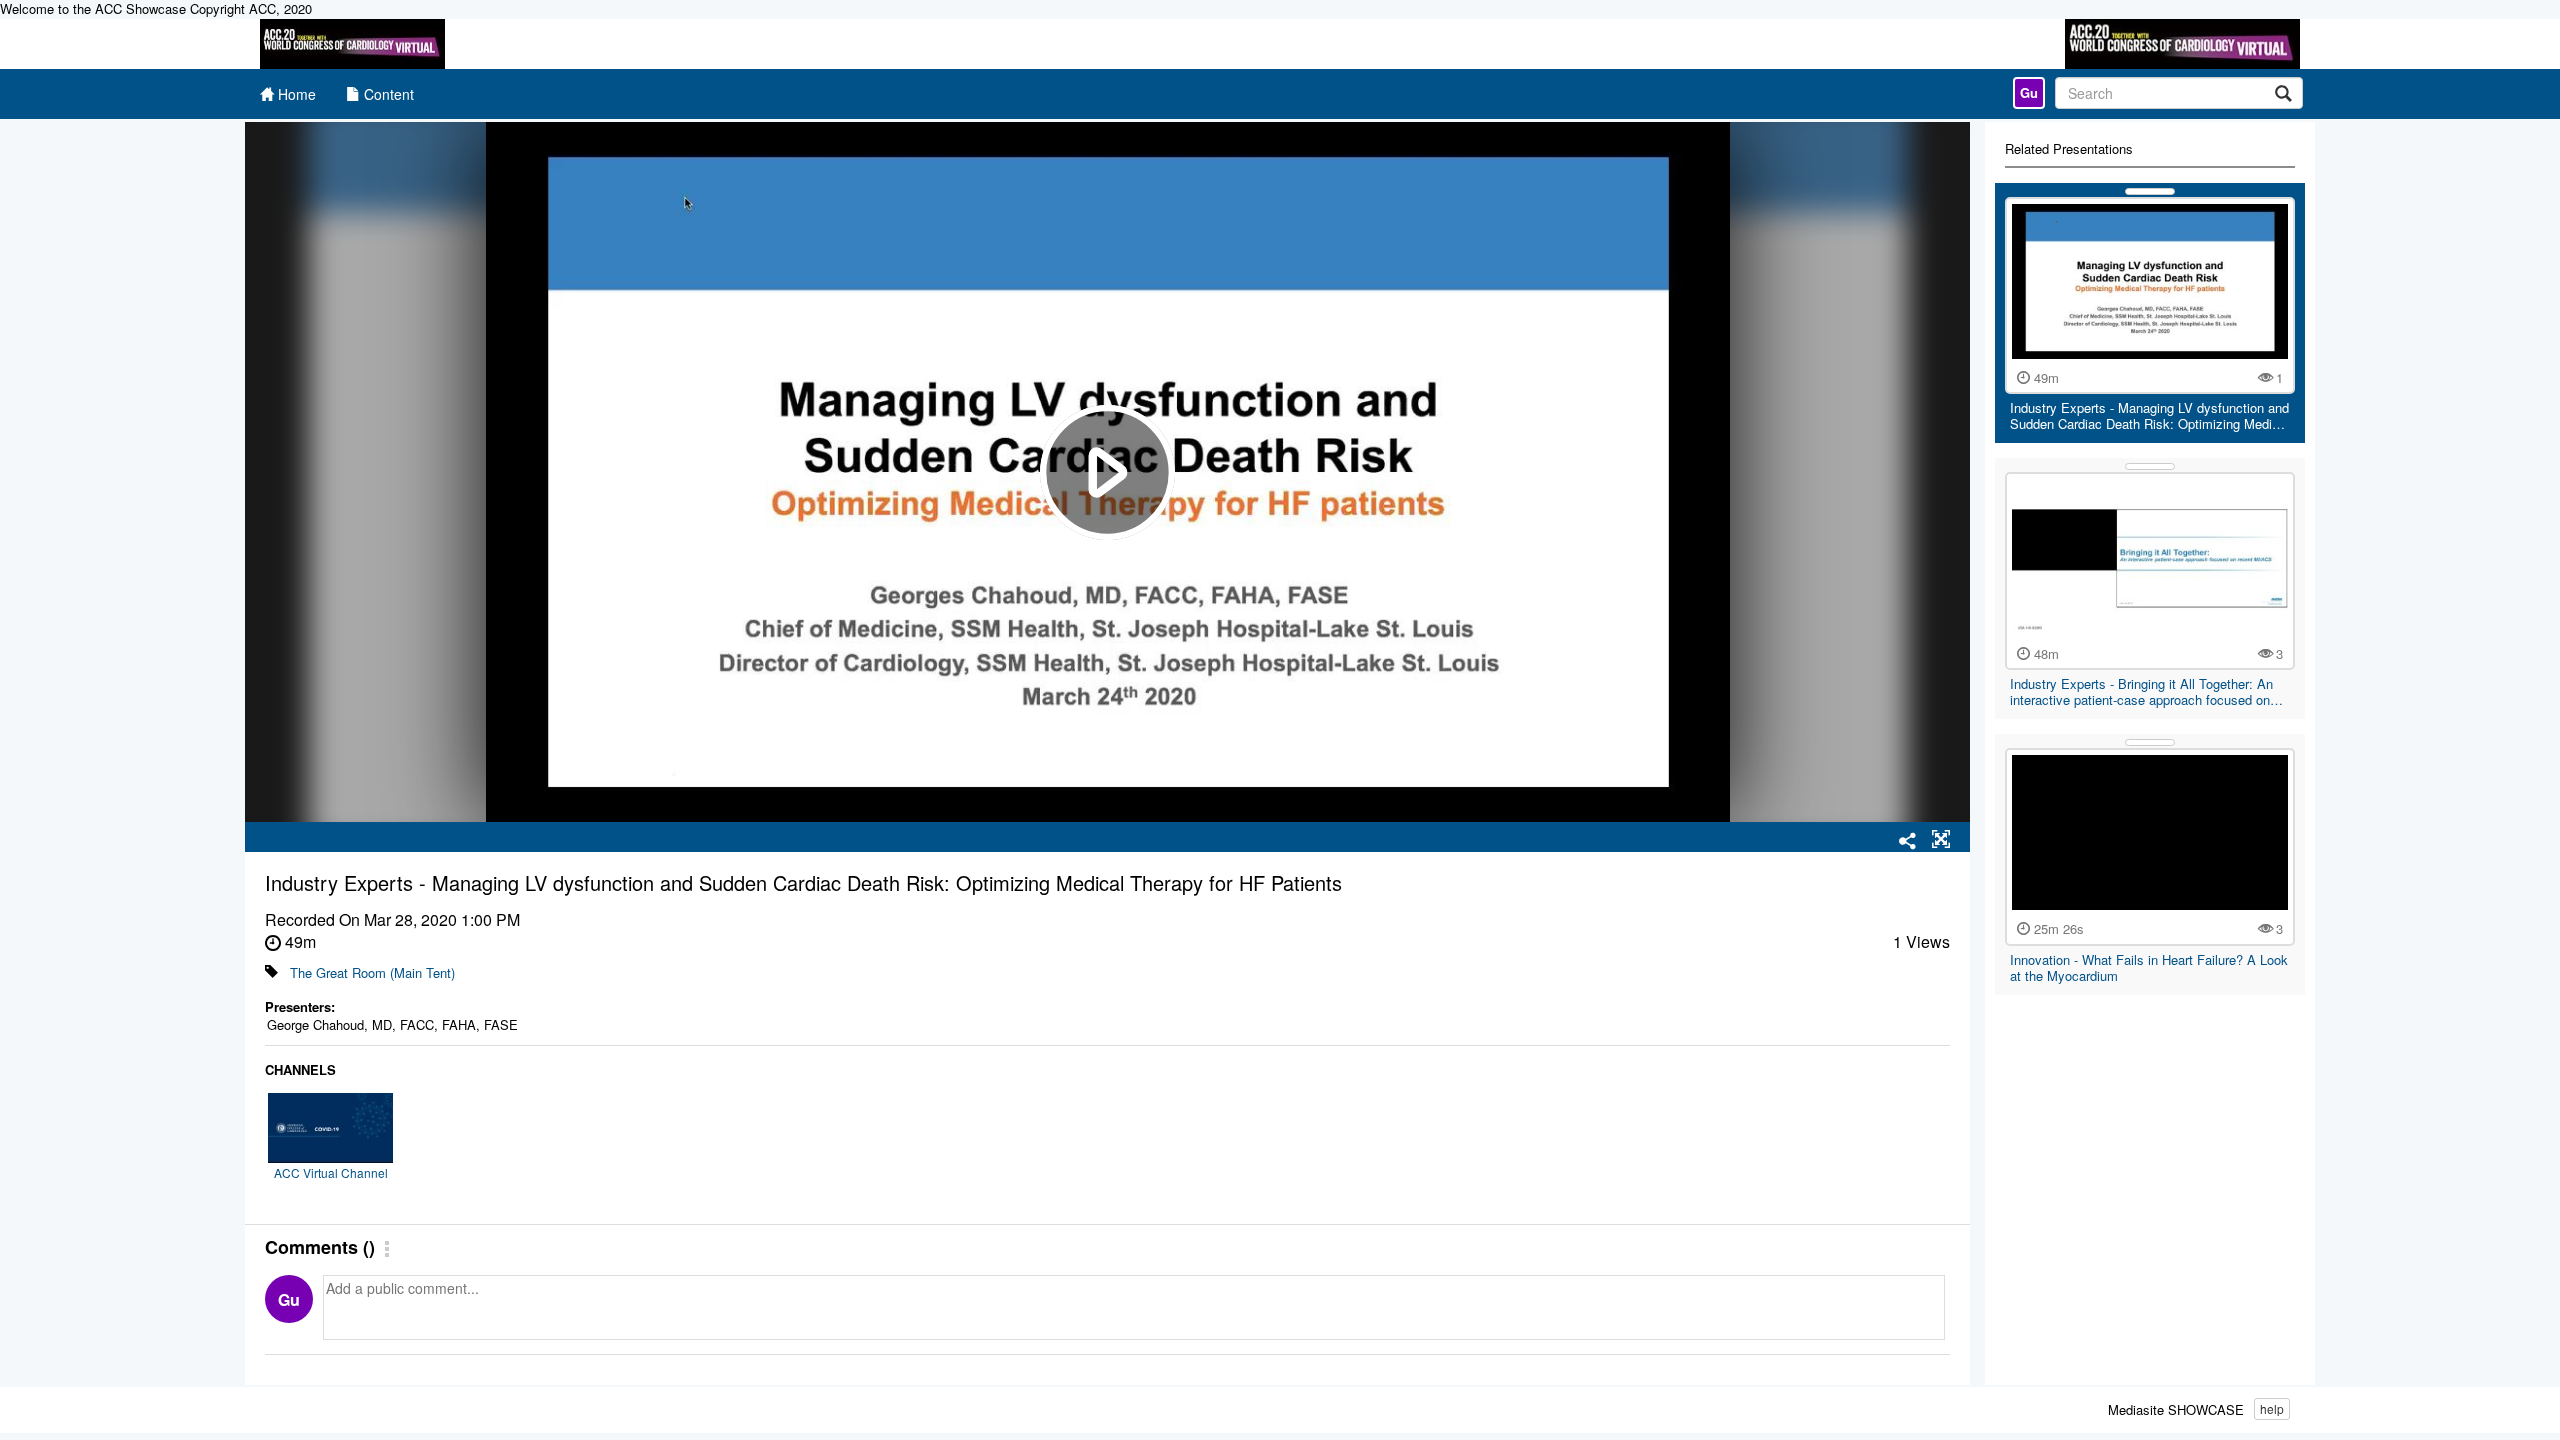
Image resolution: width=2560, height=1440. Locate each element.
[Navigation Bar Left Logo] (352, 44)
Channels (300, 1070)
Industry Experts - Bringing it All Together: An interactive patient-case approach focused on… (2146, 691)
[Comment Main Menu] (387, 1250)
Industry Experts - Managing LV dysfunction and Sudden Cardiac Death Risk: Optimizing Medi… (2149, 415)
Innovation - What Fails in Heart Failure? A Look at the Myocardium (2149, 967)
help (2272, 1408)
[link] (2029, 93)
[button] (1941, 840)
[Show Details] (2150, 191)
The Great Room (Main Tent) (372, 972)
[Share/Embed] (1908, 842)
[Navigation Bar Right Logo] (2182, 44)
